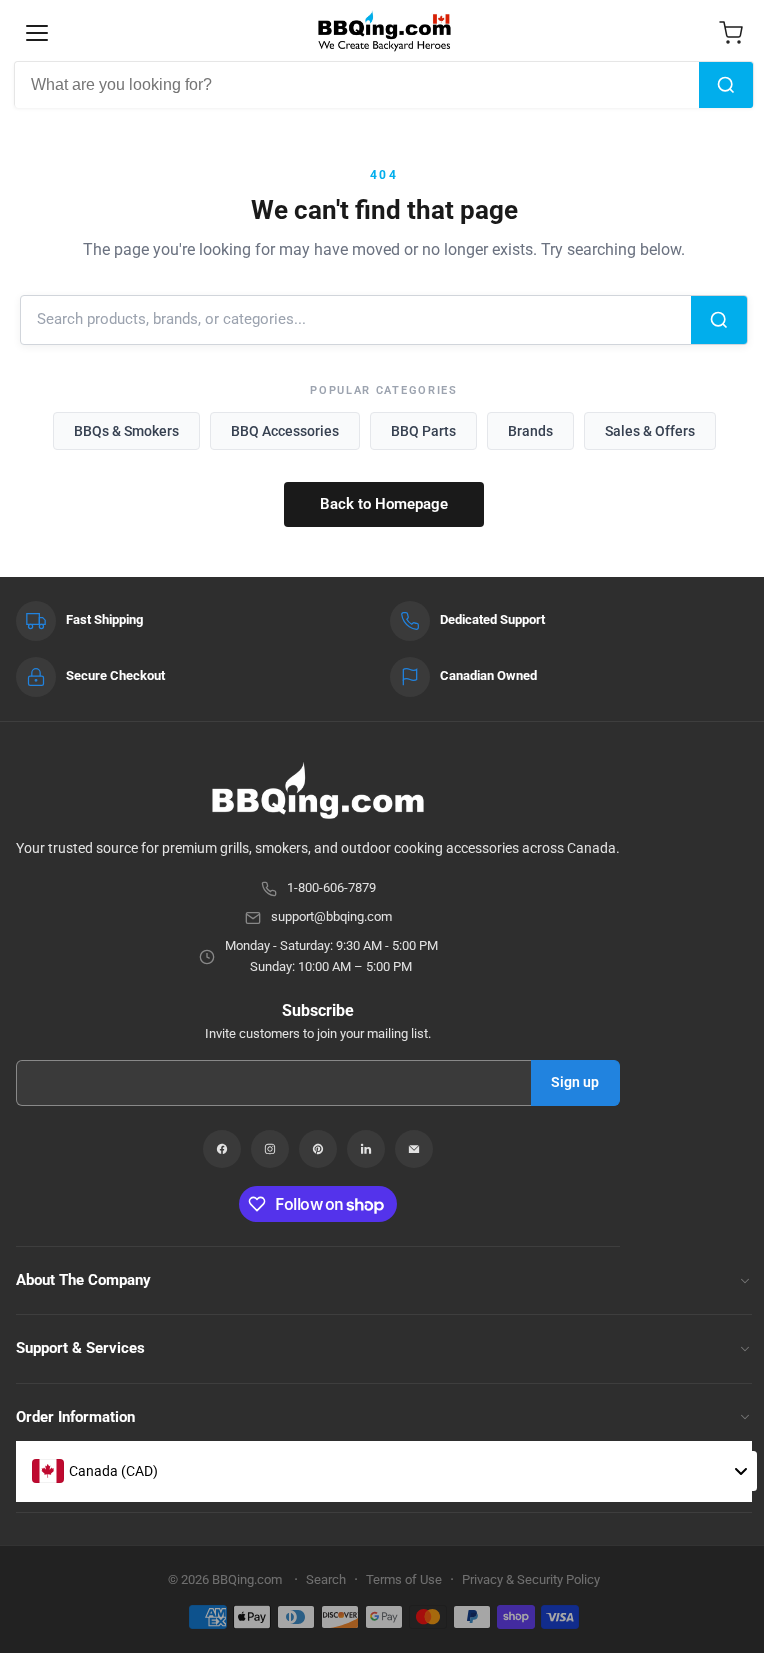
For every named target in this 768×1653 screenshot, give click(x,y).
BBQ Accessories (285, 431)
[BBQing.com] (318, 790)
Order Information (75, 1417)
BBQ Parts (423, 431)
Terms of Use (404, 1579)
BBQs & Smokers (126, 431)
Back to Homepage (384, 504)
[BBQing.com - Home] (384, 31)
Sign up (575, 1082)
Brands (530, 431)
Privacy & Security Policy (531, 1579)
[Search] (726, 85)
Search (326, 1579)
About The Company (83, 1280)
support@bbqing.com (331, 916)
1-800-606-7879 (331, 887)
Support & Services (80, 1348)
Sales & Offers (650, 431)
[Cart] (731, 33)
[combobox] (357, 85)
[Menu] (37, 33)
